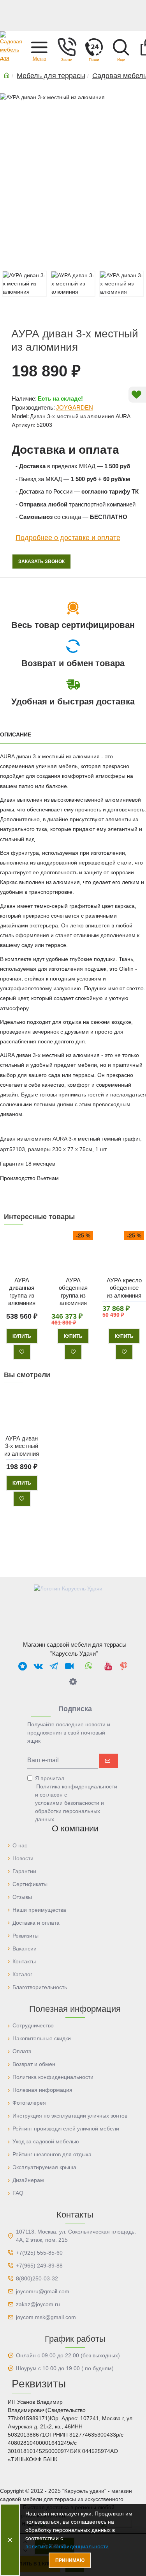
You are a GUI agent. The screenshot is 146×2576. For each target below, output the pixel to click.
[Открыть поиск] (121, 47)
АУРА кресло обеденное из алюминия (124, 1287)
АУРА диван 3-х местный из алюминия (22, 1446)
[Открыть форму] (94, 47)
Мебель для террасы (51, 76)
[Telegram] (54, 1666)
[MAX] (23, 1666)
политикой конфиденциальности (67, 2546)
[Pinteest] (124, 1666)
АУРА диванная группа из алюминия (22, 1291)
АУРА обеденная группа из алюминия (73, 1291)
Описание (16, 734)
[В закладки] (22, 1351)
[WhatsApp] (89, 1666)
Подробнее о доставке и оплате (68, 538)
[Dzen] (73, 1681)
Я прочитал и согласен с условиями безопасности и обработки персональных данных (76, 1799)
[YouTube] (108, 1666)
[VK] (38, 1666)
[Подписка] (108, 1761)
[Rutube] (69, 1666)
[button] (39, 47)
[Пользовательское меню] (67, 47)
